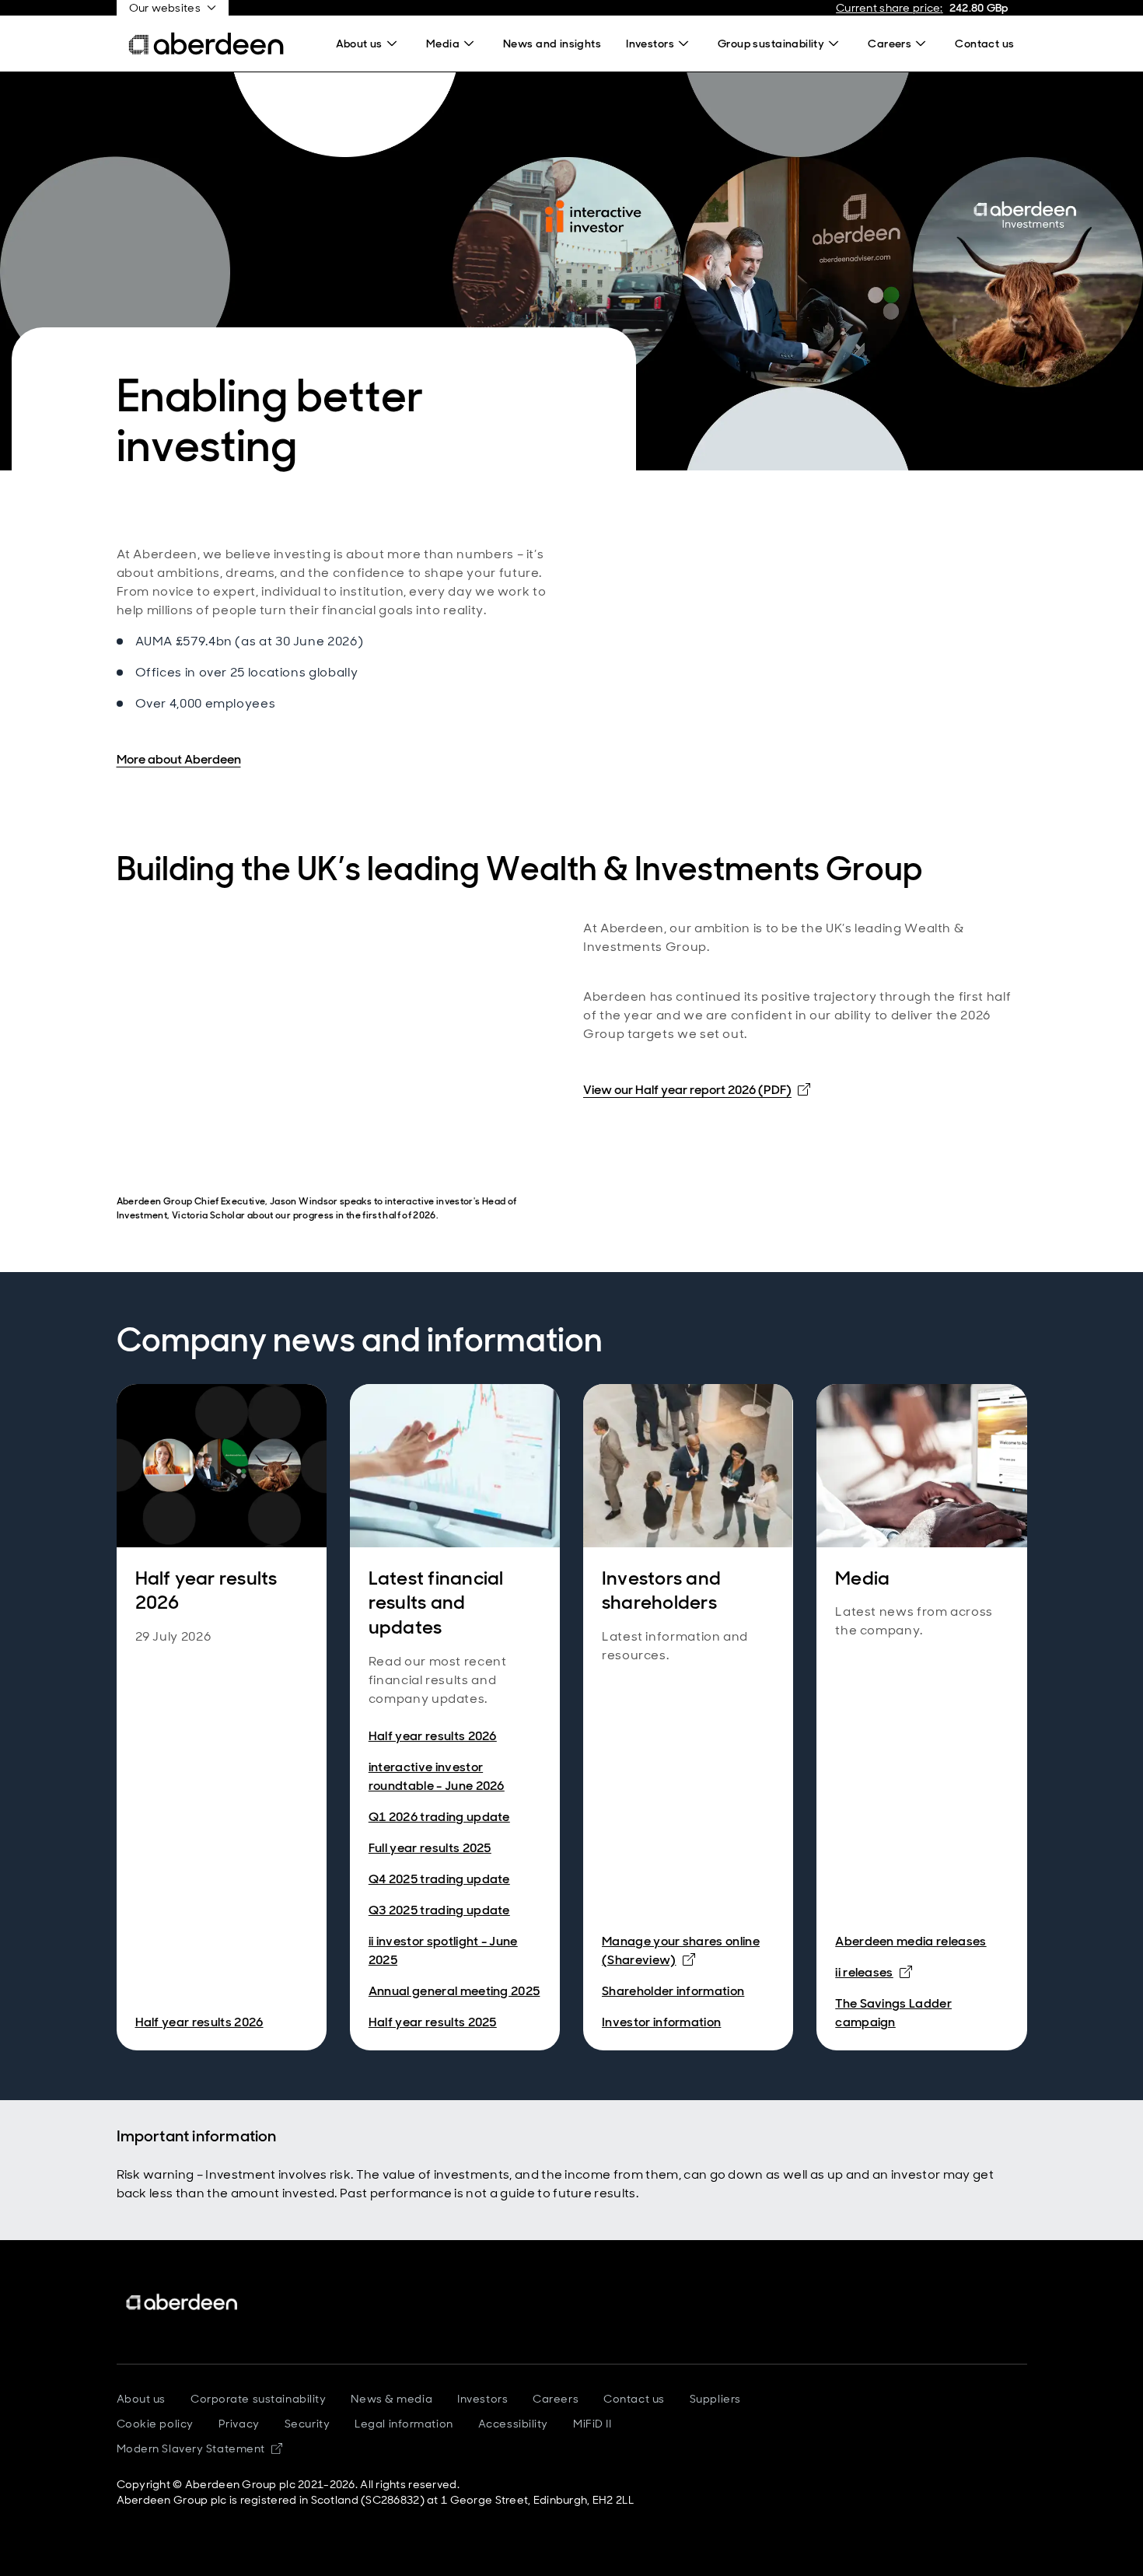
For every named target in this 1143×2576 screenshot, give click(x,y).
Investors (482, 2399)
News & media (391, 2399)
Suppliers (715, 2399)
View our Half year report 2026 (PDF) (697, 1089)
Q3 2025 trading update (439, 1910)
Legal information (404, 2424)
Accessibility (513, 2424)
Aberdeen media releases (911, 1941)
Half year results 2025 (433, 2022)
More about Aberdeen (179, 759)
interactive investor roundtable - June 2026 (437, 1776)
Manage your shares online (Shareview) (688, 1950)
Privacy (239, 2424)
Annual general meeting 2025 (454, 1991)
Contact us (634, 2399)
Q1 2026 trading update (439, 1817)
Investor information (661, 2022)
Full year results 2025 (430, 1848)
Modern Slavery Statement (199, 2448)
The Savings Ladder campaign (893, 2013)
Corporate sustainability (258, 2399)
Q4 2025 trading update (439, 1879)
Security (307, 2424)
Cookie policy (155, 2424)
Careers (556, 2399)
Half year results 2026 (199, 2022)
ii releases (874, 1972)
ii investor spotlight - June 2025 (443, 1950)
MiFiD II (592, 2424)
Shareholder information (673, 1991)
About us (141, 2399)
